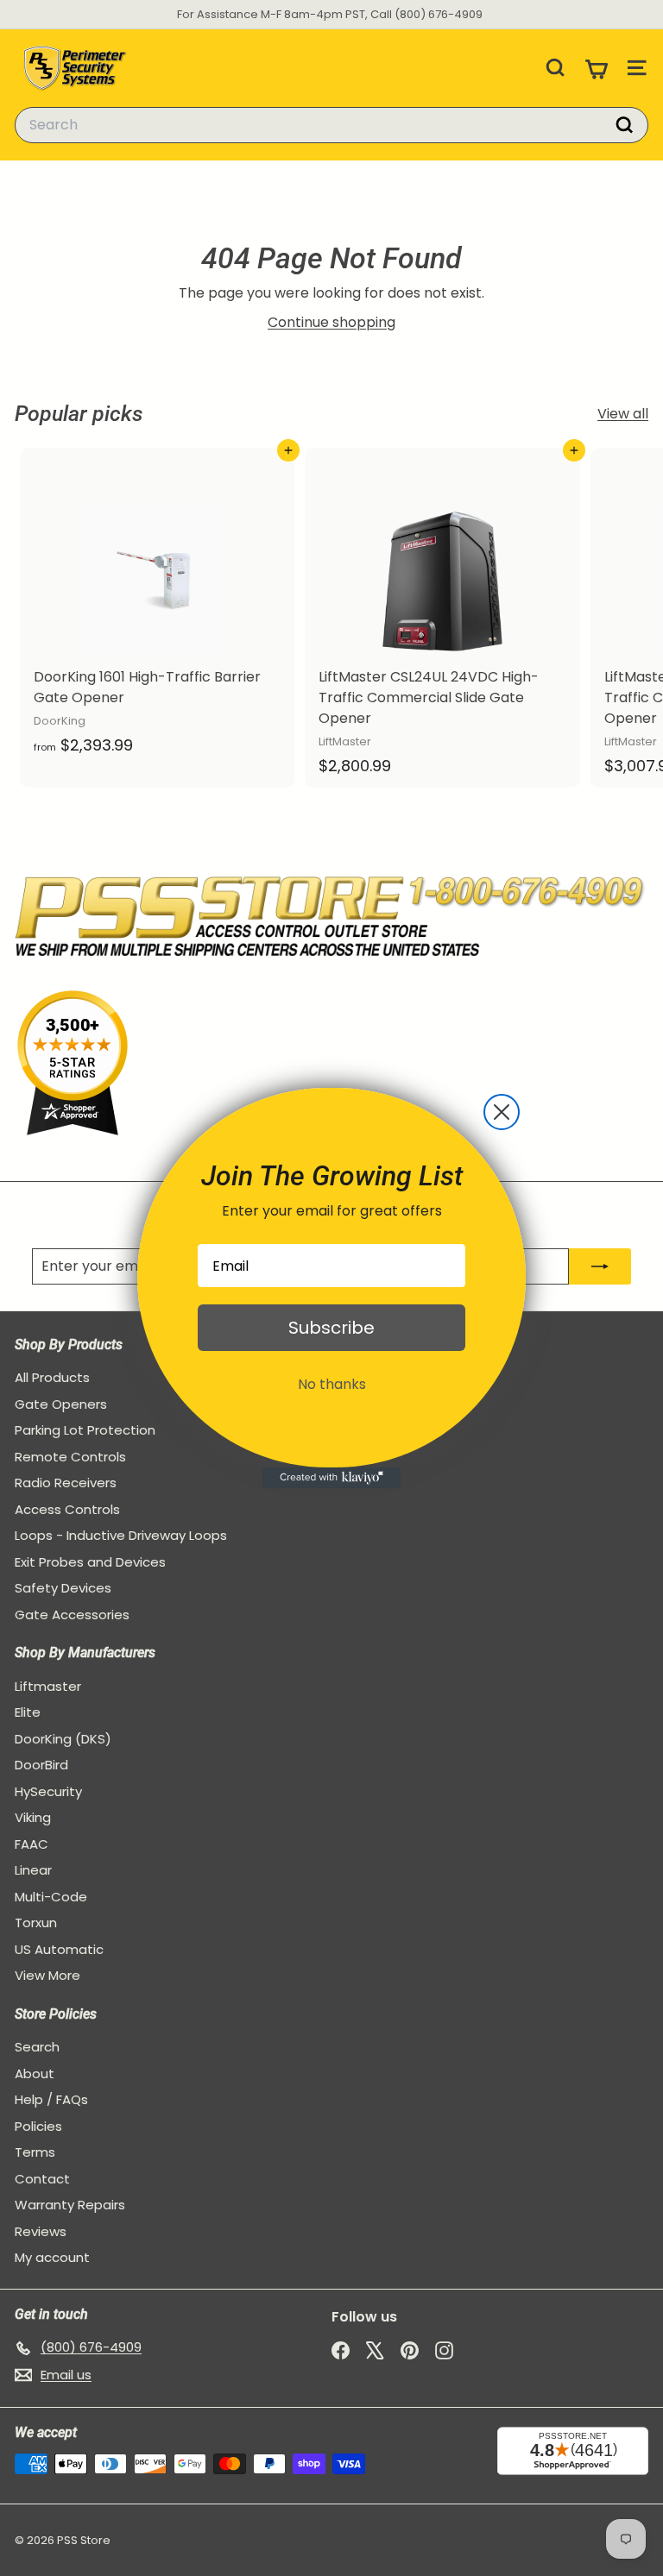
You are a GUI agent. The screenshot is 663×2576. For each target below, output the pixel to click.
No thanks (332, 1384)
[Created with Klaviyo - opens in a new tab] (331, 1478)
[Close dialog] (502, 1112)
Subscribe (331, 1328)
